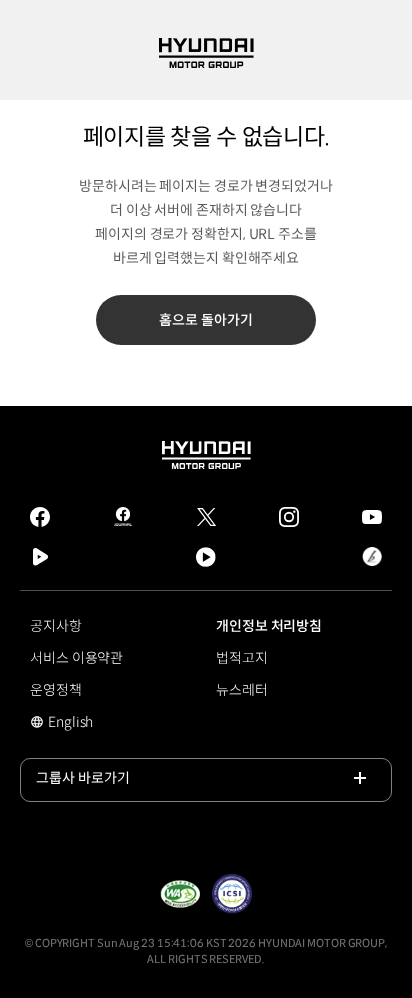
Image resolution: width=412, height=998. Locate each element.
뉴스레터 (242, 690)
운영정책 (56, 690)
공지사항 (56, 626)
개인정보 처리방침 (269, 626)
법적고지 (242, 658)
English (84, 724)
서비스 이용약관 (76, 658)
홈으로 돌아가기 (205, 320)
